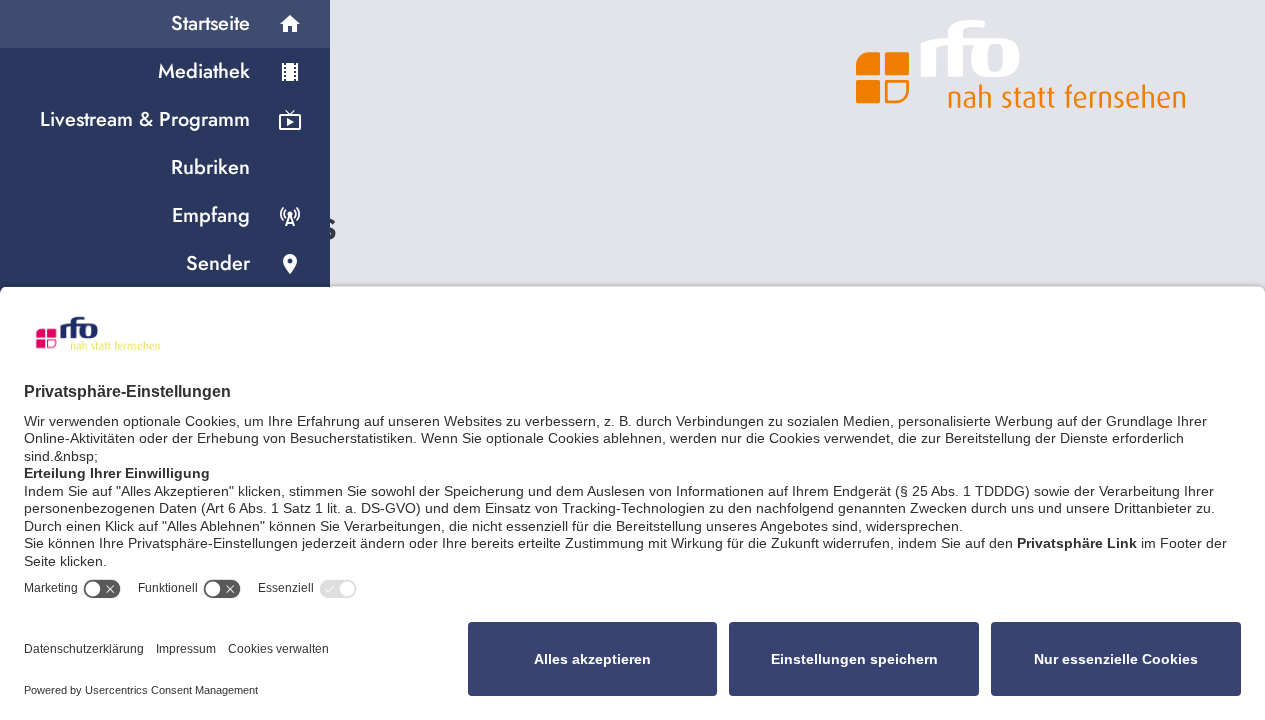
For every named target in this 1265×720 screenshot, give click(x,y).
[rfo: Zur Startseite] (1021, 64)
